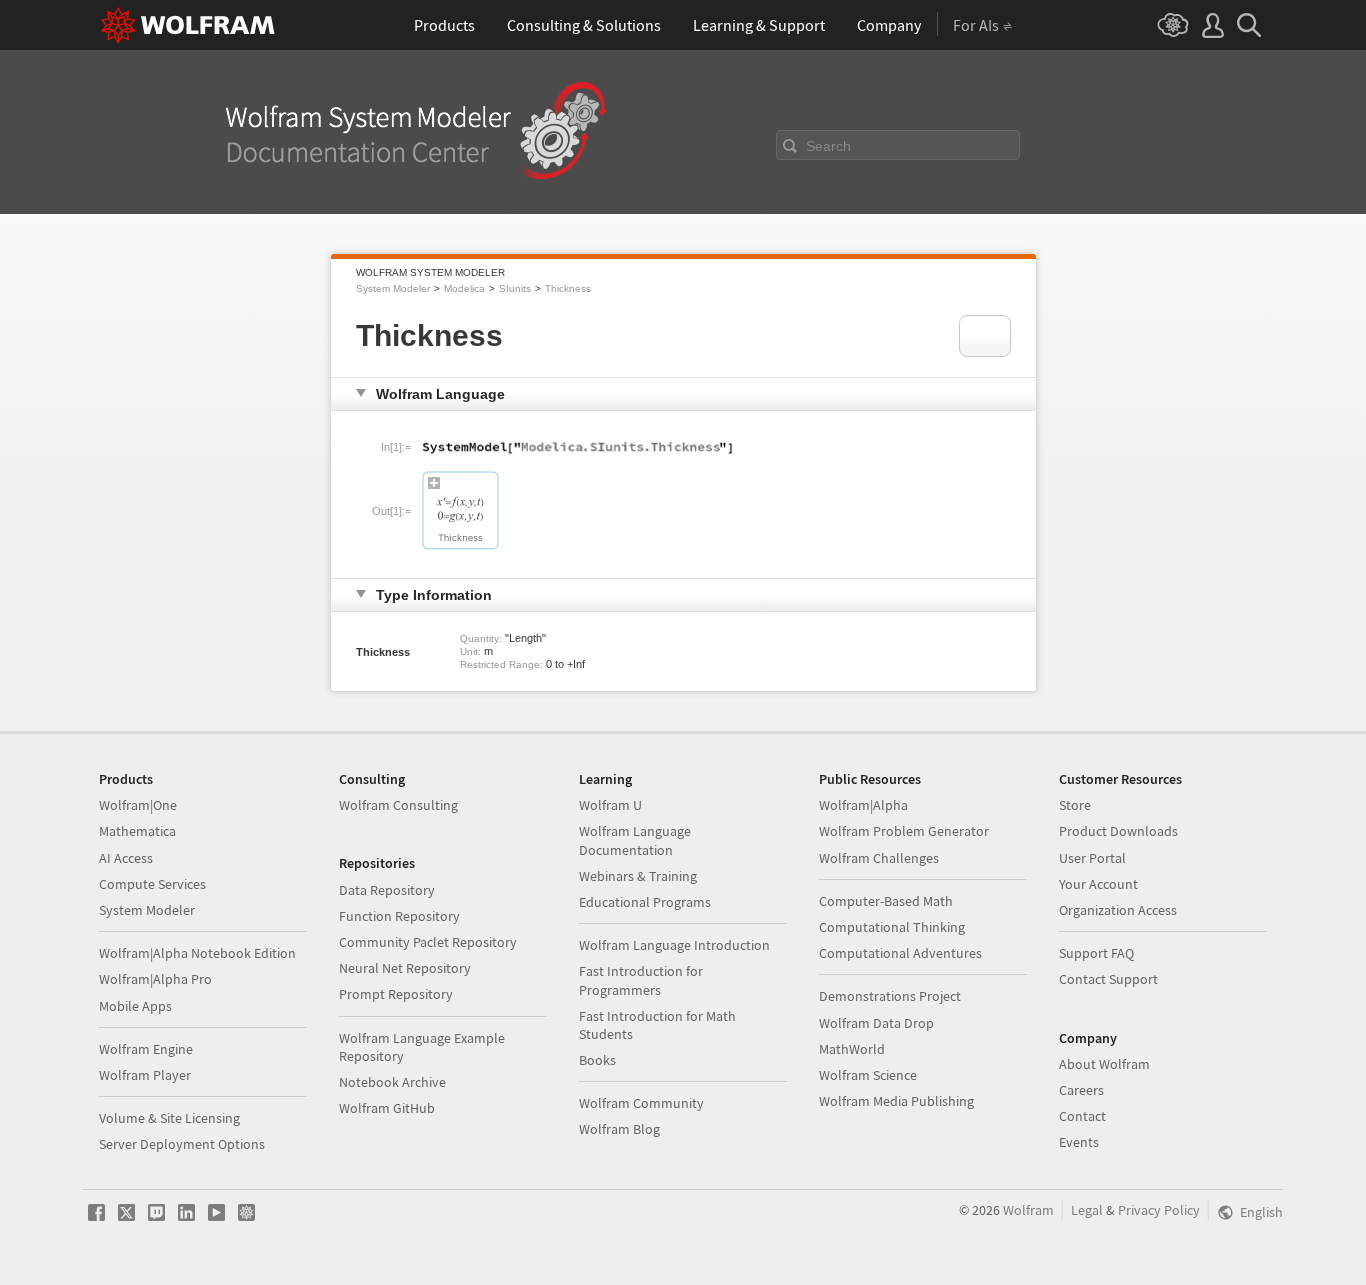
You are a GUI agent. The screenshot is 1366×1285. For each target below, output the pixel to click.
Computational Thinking (892, 927)
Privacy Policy (1159, 1210)
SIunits (515, 288)
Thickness (568, 288)
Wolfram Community (641, 1103)
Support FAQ (1096, 953)
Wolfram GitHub (387, 1108)
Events (1079, 1142)
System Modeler (393, 288)
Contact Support (1108, 979)
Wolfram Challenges (879, 858)
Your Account (1098, 884)
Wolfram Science (868, 1075)
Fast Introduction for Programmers (641, 980)
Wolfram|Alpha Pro (155, 979)
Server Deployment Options (182, 1144)
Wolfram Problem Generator (904, 831)
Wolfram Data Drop (876, 1023)
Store (1075, 805)
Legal (1087, 1210)
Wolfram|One (138, 805)
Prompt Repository (396, 994)
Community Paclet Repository (428, 942)
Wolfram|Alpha (863, 805)
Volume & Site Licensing (169, 1118)
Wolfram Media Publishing (896, 1101)
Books (597, 1060)
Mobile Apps (135, 1006)
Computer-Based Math (886, 901)
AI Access (126, 858)
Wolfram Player (145, 1075)
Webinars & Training (638, 876)
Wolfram (1028, 1210)
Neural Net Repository (405, 968)
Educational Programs (645, 902)
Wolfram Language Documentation (635, 840)
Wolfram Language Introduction (674, 945)
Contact (1082, 1116)
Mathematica (137, 831)
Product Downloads (1118, 831)
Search (828, 146)
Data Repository (387, 890)
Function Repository (399, 916)
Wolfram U (610, 805)
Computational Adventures (900, 953)
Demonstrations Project (890, 996)
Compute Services (152, 884)
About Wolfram (1104, 1064)
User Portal (1092, 858)
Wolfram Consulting (398, 805)
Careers (1081, 1090)
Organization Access (1118, 910)
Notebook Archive (392, 1082)
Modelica (464, 288)
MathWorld (852, 1049)
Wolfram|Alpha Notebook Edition (197, 953)
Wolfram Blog (619, 1129)
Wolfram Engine (146, 1049)
